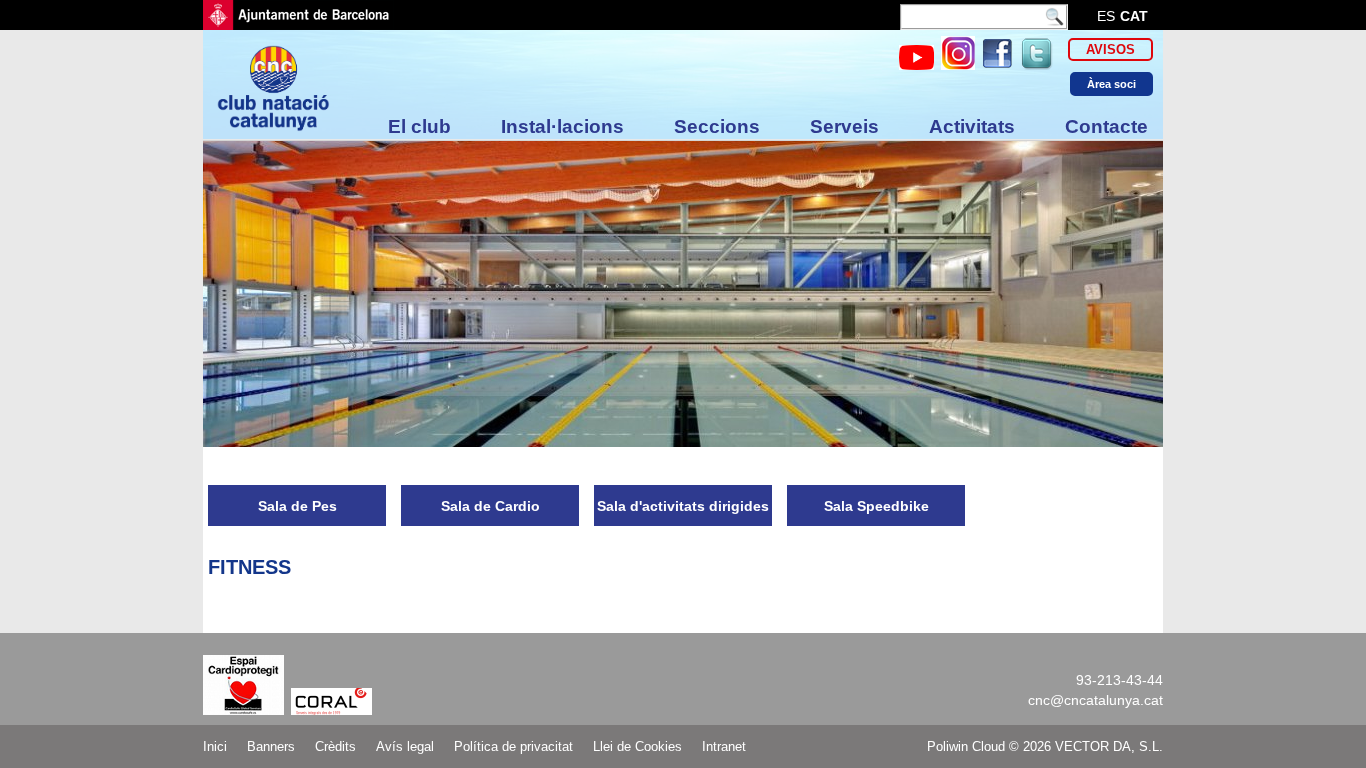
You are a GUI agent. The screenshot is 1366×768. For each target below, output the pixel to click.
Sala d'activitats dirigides (683, 506)
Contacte (1106, 126)
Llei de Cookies (637, 746)
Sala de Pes (297, 506)
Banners (271, 746)
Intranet (724, 746)
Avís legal (405, 746)
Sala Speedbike (876, 506)
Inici (215, 746)
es (1106, 16)
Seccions (717, 126)
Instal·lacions (562, 126)
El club (419, 126)
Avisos (1110, 49)
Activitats (972, 126)
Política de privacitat (513, 746)
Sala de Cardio (490, 506)
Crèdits (335, 746)
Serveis (844, 126)
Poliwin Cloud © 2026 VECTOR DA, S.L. (1045, 746)
